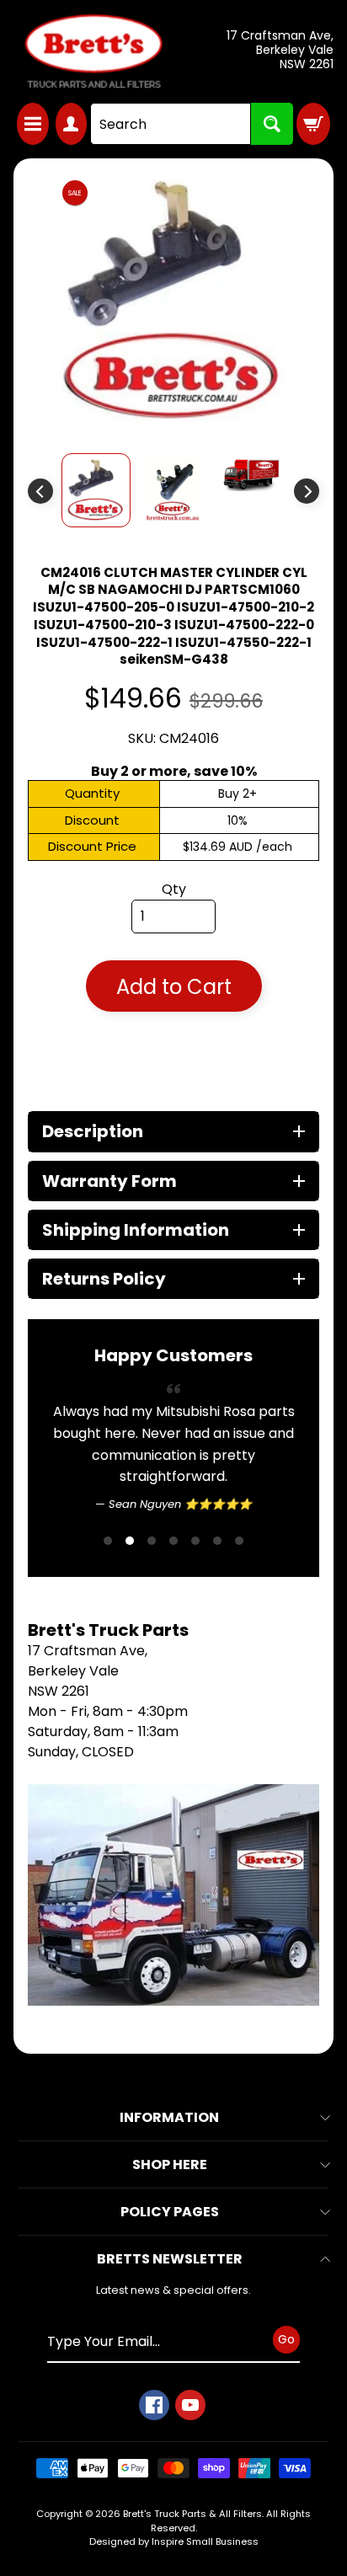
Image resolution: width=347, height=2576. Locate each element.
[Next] (307, 491)
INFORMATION (169, 2182)
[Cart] (313, 124)
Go (286, 2404)
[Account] (72, 124)
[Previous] (40, 491)
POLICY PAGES (170, 2277)
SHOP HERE (170, 2229)
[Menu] (33, 124)
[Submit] (272, 124)
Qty (174, 889)
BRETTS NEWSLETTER (170, 2324)
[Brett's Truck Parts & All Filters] (93, 51)
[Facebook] (154, 2470)
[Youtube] (190, 2470)
